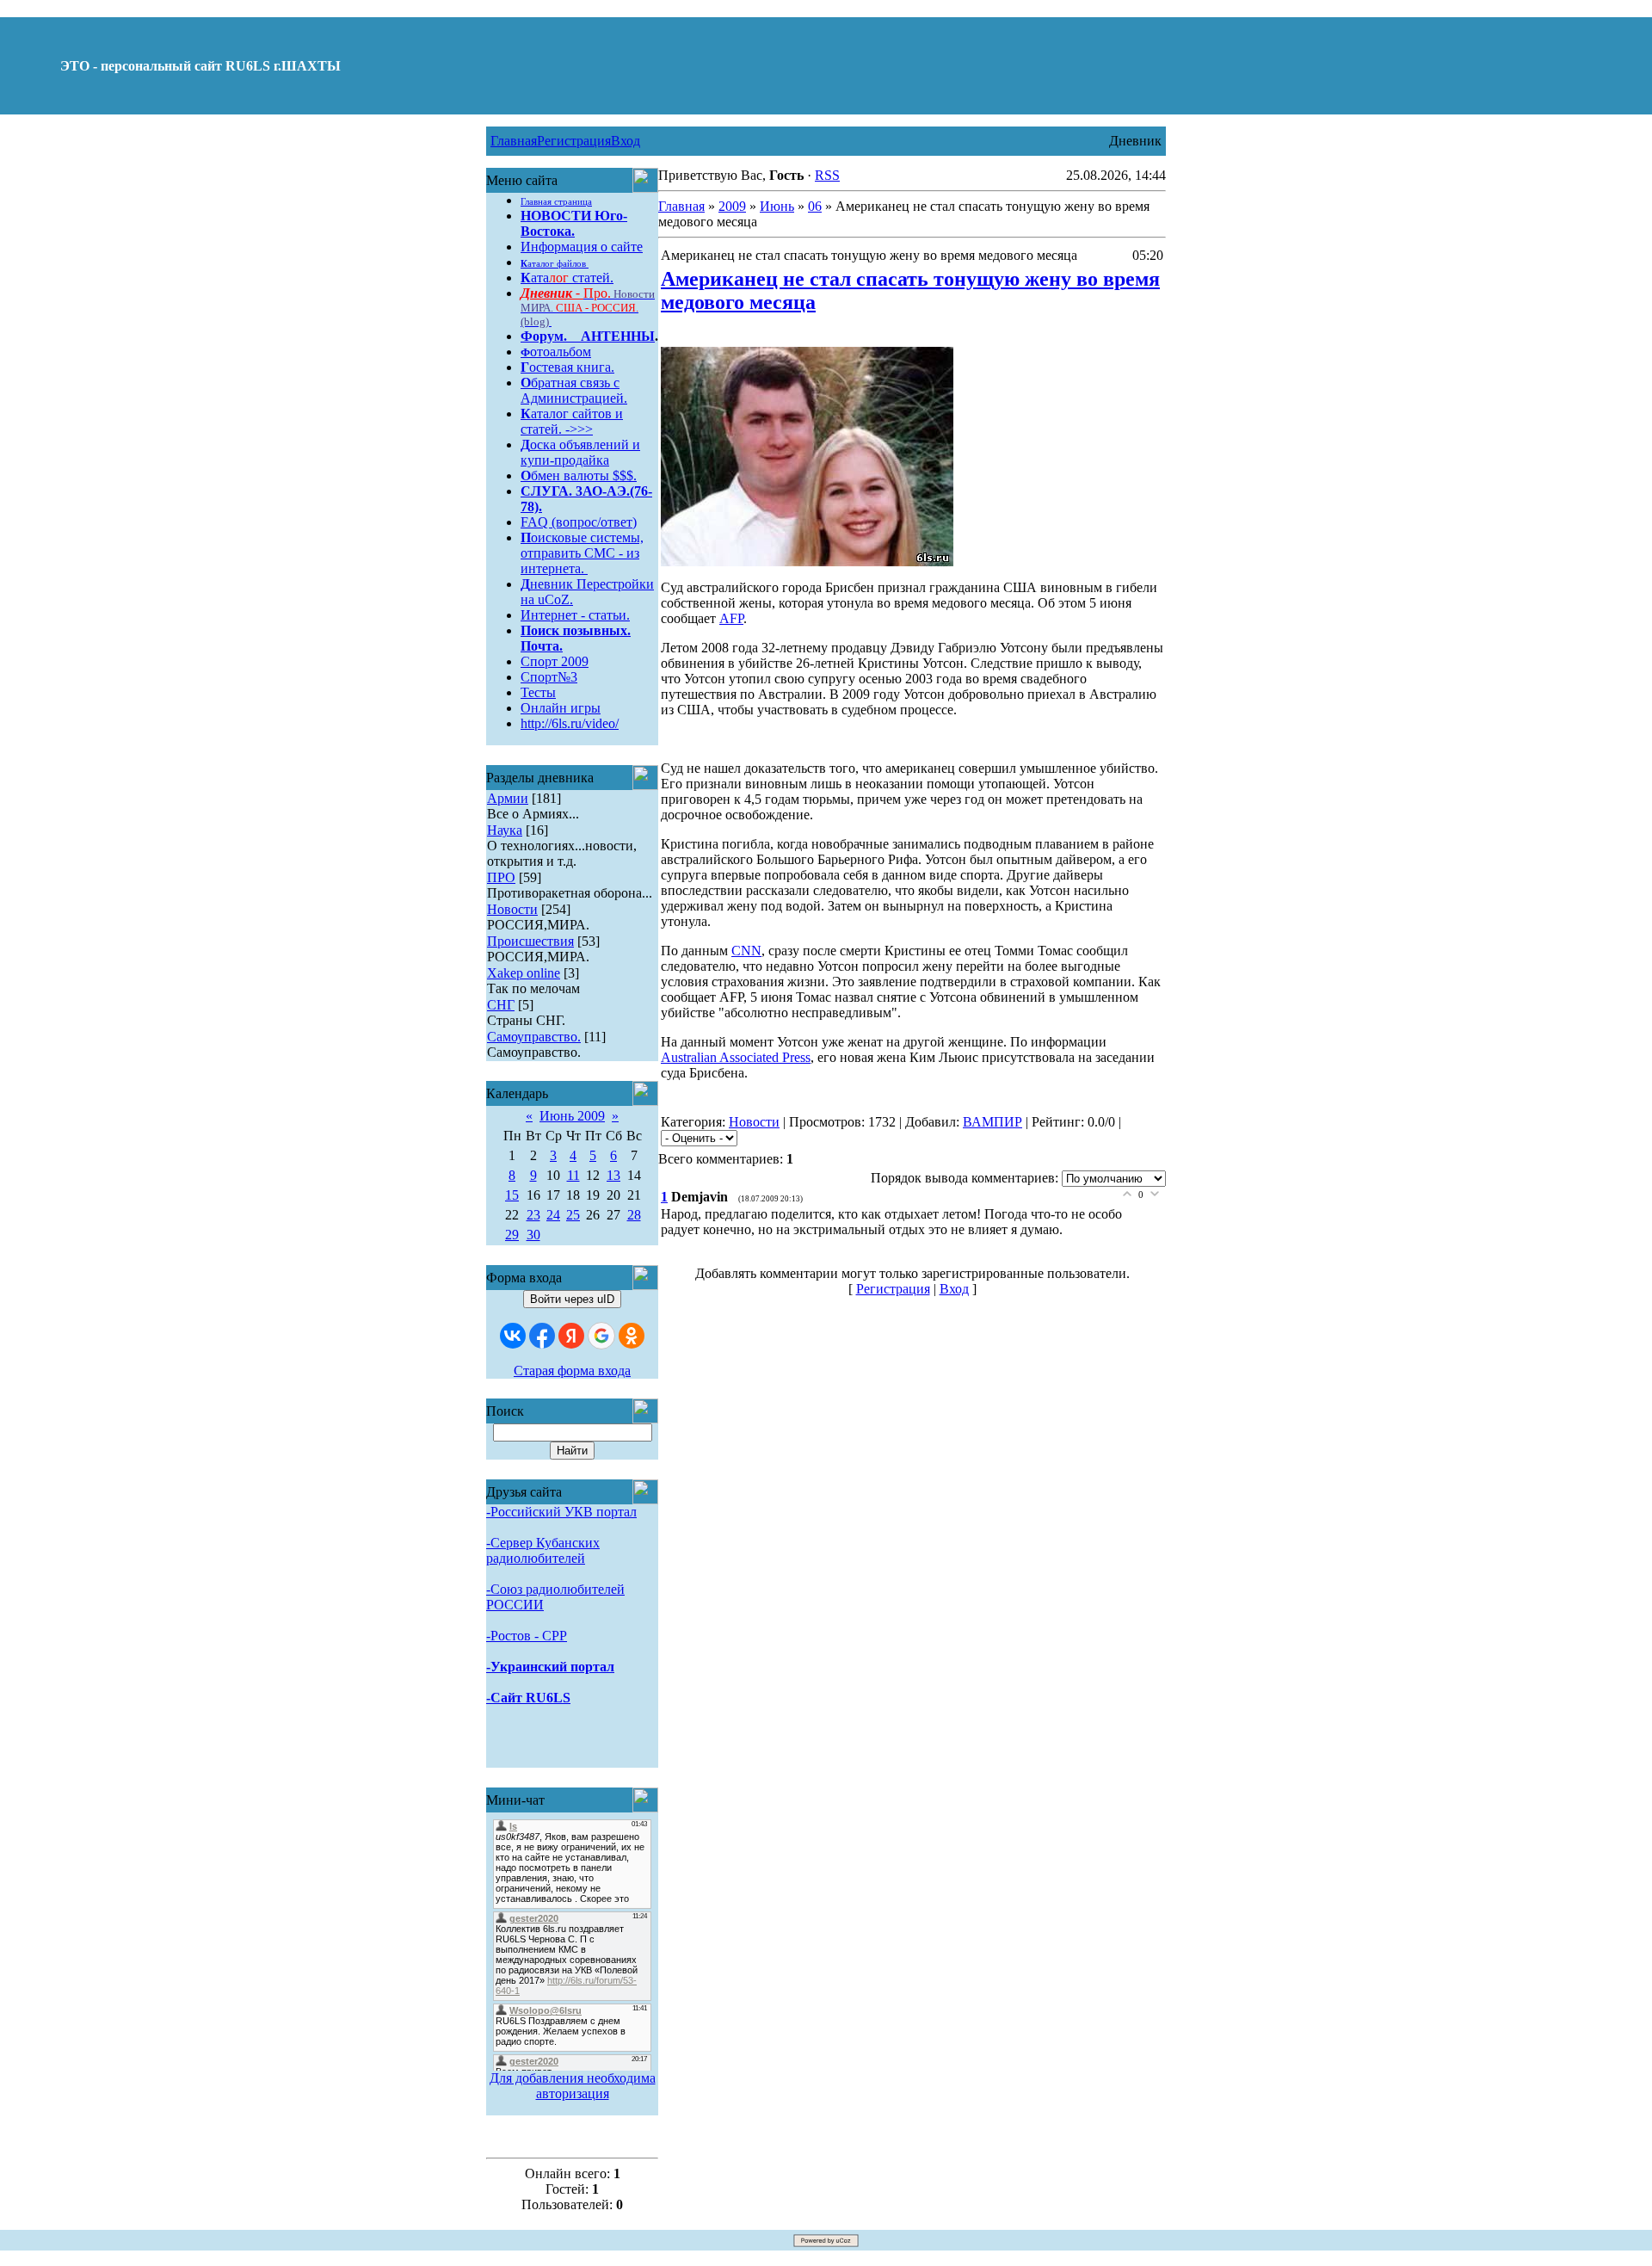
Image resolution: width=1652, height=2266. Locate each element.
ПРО (501, 877)
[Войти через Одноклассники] (632, 1336)
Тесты (538, 692)
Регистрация (574, 141)
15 (512, 1195)
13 (613, 1175)
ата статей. (567, 278)
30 (533, 1235)
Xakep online (524, 973)
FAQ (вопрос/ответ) (579, 522)
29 (512, 1235)
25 (573, 1215)
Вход (626, 141)
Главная (514, 141)
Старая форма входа (572, 1371)
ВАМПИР (992, 1122)
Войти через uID (572, 1299)
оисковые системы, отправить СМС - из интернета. (582, 553)
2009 (732, 206)
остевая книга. (567, 367)
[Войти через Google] (601, 1336)
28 (634, 1215)
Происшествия (530, 941)
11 (573, 1175)
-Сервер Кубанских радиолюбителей (543, 1550)
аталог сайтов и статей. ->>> (572, 421)
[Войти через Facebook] (542, 1336)
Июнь (777, 206)
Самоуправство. (534, 1037)
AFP (731, 618)
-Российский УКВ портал (561, 1512)
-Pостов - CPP (527, 1636)
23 (533, 1215)
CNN (746, 951)
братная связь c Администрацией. (574, 390)
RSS (827, 175)
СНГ (501, 1005)
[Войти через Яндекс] (571, 1336)
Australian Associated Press (736, 1057)
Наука (505, 830)
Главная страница (556, 202)
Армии (508, 798)
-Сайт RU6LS (528, 1698)
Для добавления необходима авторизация (573, 2086)
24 (553, 1215)
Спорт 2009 (555, 661)
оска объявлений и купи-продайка (580, 452)
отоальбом (556, 352)
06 (815, 206)
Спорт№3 (549, 677)
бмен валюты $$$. (579, 475)
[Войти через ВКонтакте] (513, 1336)
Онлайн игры (561, 708)
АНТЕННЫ (618, 336)
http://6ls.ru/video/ (570, 723)
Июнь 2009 (572, 1116)
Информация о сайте (582, 247)
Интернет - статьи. (575, 615)
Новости (512, 909)
